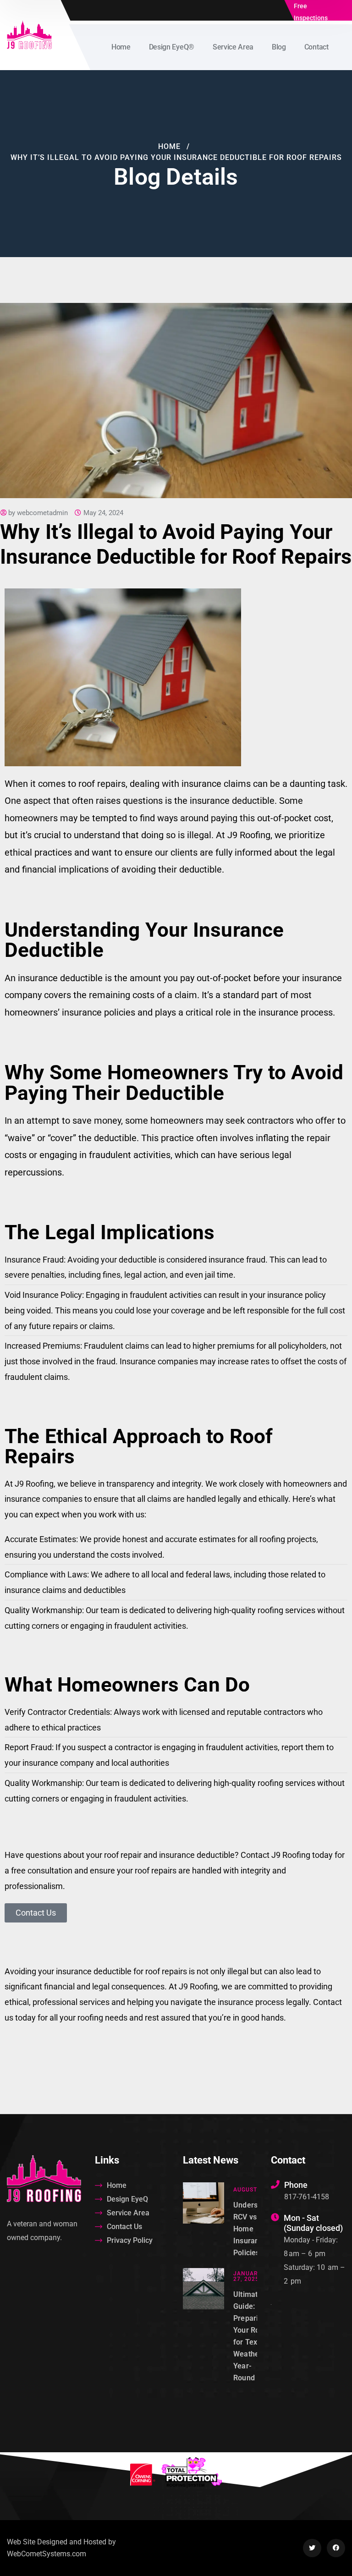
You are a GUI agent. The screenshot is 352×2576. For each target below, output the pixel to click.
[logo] (29, 34)
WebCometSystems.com (47, 2554)
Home (169, 146)
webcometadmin (42, 513)
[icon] (312, 2548)
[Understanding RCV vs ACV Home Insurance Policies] (203, 2221)
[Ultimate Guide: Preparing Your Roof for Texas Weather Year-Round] (203, 2326)
